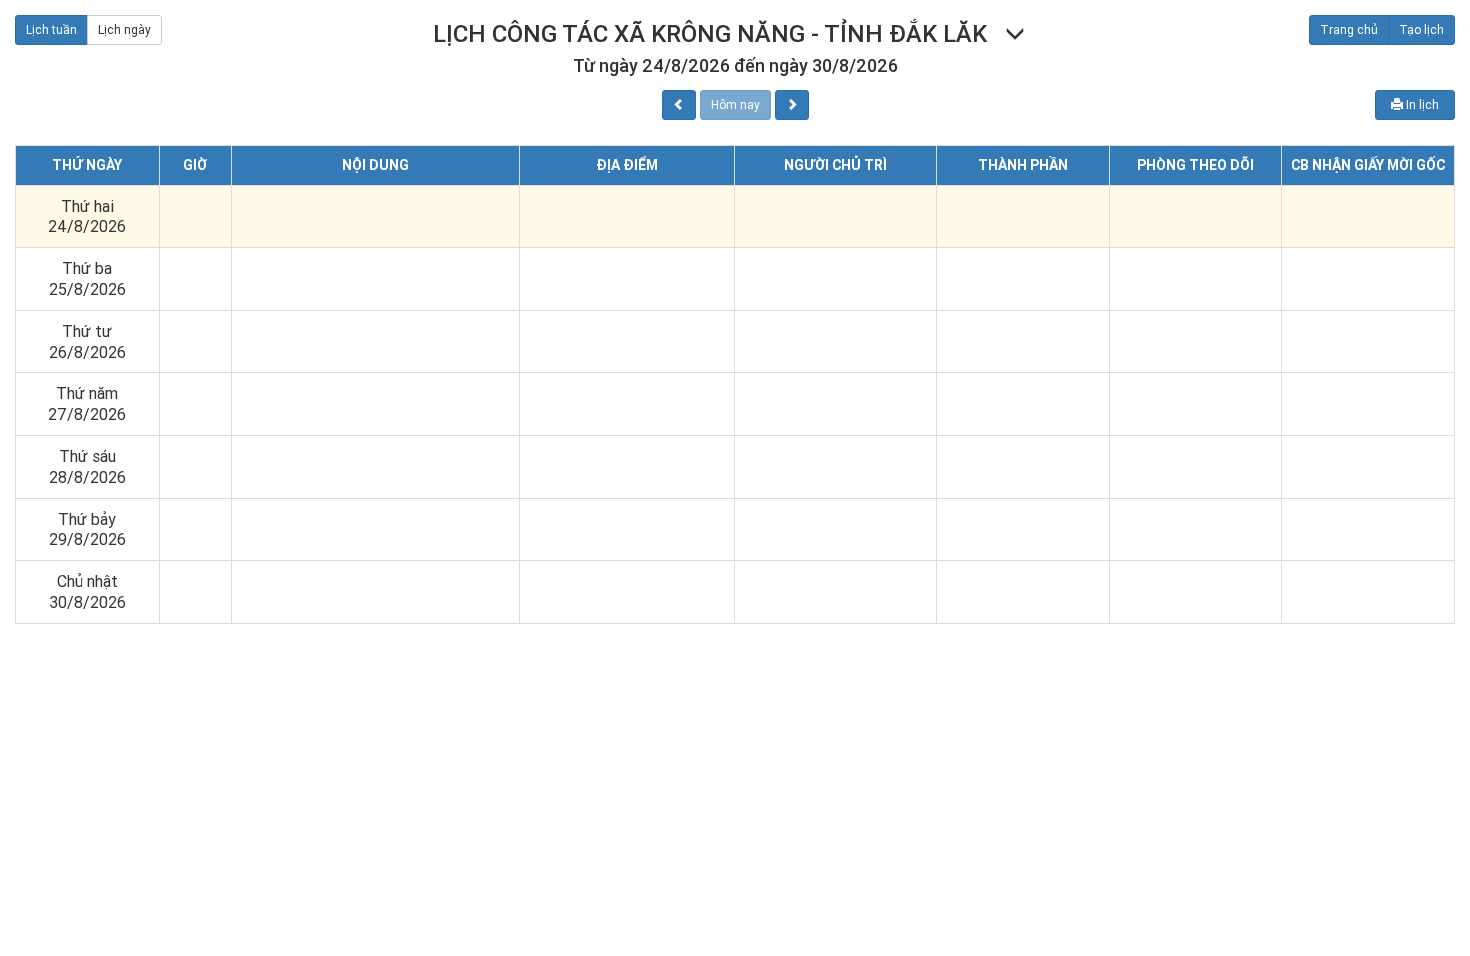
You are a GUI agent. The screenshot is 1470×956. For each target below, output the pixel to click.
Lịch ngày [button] (124, 29)
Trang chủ (1349, 29)
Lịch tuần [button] (51, 29)
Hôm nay (735, 104)
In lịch (1421, 104)
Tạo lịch (1421, 29)
